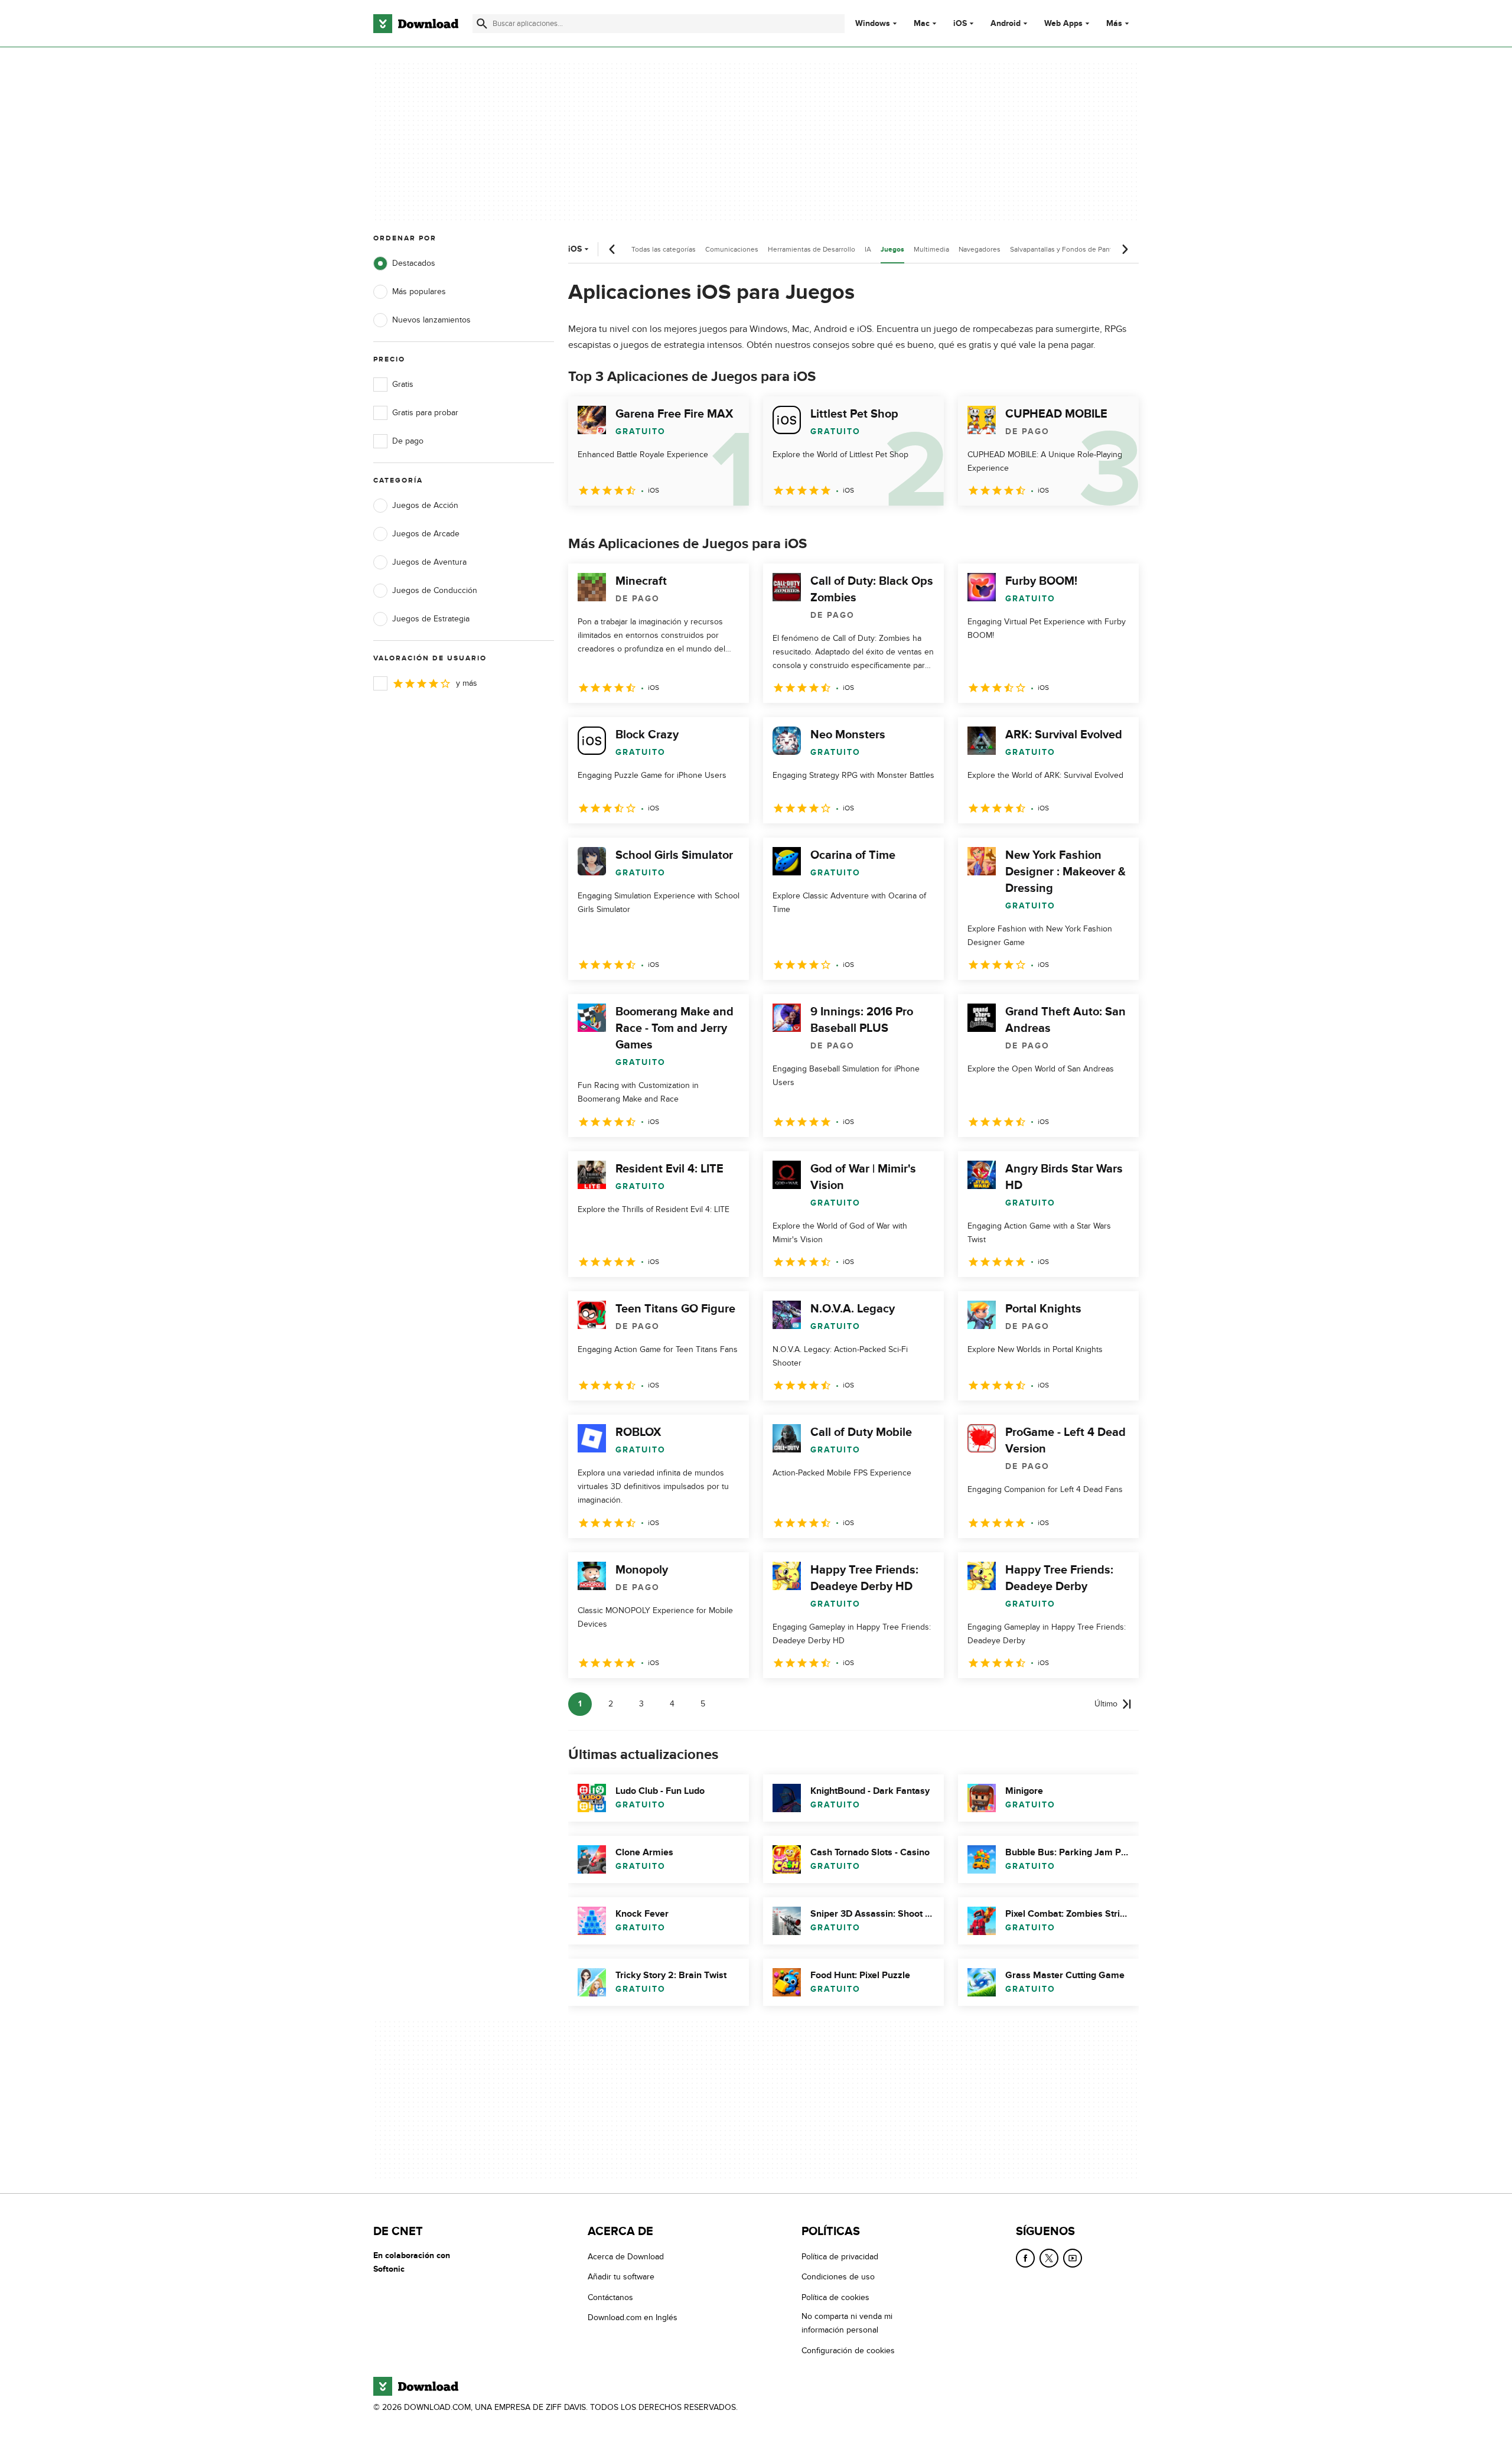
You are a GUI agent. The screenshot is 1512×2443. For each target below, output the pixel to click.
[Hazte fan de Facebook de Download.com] (1025, 2258)
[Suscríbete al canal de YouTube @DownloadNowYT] (1073, 2258)
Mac (922, 24)
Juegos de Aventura (429, 562)
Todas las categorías (664, 249)
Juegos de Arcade (426, 534)
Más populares (419, 291)
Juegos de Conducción (435, 590)
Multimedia (931, 249)
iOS (960, 24)
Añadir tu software (621, 2277)
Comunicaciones (732, 249)
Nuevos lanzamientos (431, 320)
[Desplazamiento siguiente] (1125, 249)
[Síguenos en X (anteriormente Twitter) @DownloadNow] (1049, 2258)
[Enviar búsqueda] (482, 24)
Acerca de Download (626, 2257)
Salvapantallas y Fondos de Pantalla (1066, 249)
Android (1006, 24)
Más (1114, 23)
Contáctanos (610, 2297)
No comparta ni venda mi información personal (847, 2324)
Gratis (403, 384)
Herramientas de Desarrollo (812, 249)
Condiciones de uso (838, 2277)
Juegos (892, 250)
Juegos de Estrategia (431, 619)
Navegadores (980, 249)
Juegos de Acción (425, 505)
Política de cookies (835, 2297)
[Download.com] (416, 24)
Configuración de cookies (848, 2351)
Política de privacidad (840, 2257)
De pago (408, 441)
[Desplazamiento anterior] (612, 249)
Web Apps (1063, 24)
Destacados (414, 263)
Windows (873, 24)
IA (868, 249)
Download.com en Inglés (633, 2318)
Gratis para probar (425, 413)
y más (467, 683)
